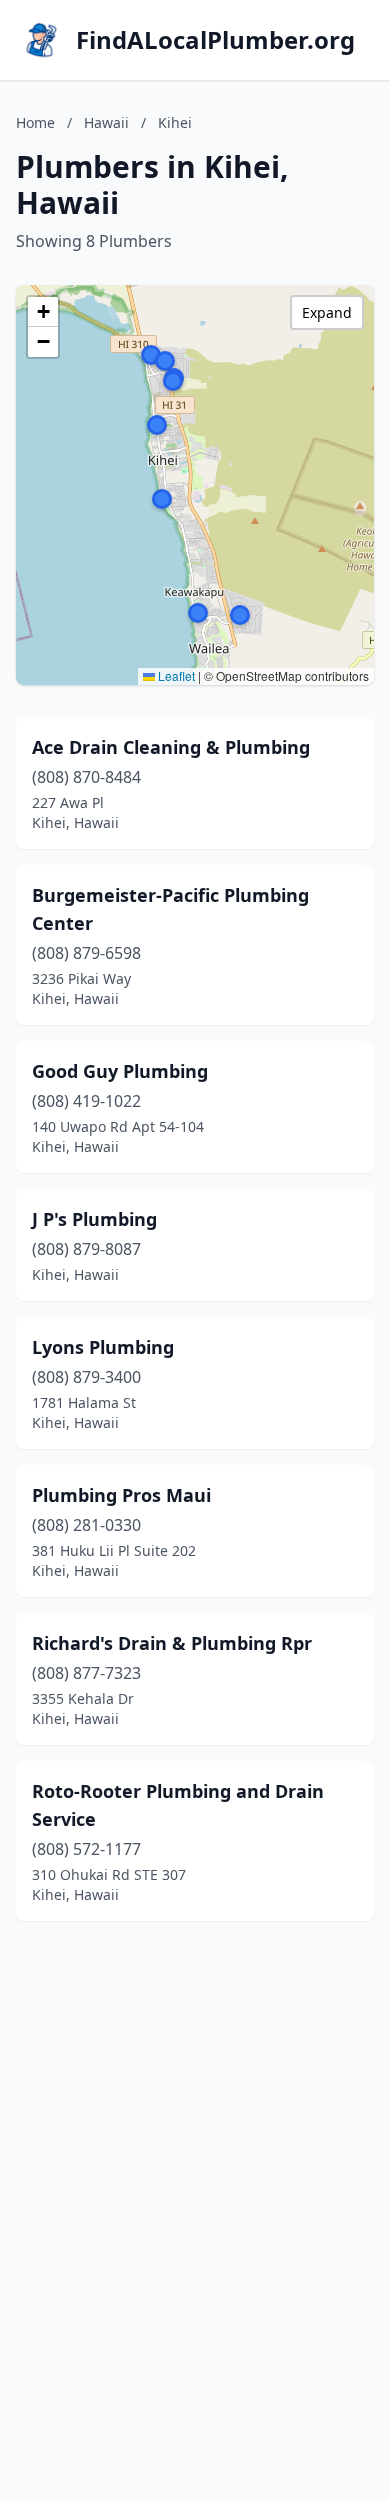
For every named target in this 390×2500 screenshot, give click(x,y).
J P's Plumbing (94, 1219)
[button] (165, 361)
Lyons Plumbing (103, 1347)
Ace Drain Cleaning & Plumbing (171, 747)
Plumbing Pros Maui (121, 1495)
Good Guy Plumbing (120, 1071)
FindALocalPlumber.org (215, 40)
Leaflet (175, 675)
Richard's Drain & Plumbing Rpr (172, 1643)
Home (35, 122)
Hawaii (106, 122)
